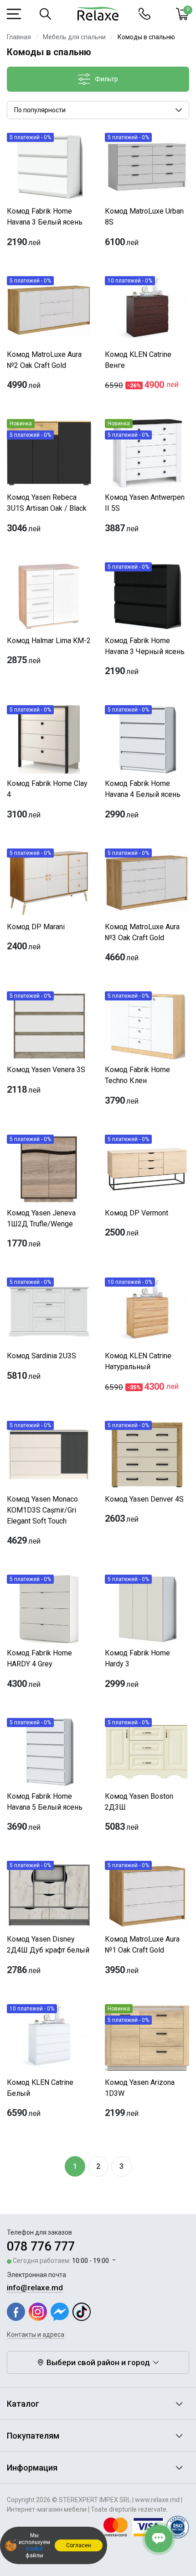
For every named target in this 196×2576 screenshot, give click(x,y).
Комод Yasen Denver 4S (144, 1499)
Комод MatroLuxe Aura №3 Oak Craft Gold (142, 932)
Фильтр (106, 79)
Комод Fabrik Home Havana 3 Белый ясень (45, 217)
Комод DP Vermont (137, 1213)
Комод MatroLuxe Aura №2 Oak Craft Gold (44, 360)
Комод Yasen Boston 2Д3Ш (139, 1802)
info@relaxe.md (35, 2288)
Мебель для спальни (74, 37)
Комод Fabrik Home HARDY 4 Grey (39, 1658)
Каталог (23, 2404)
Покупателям (33, 2436)
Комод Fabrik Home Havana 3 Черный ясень (145, 646)
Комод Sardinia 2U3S (41, 1356)
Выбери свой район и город (98, 2362)
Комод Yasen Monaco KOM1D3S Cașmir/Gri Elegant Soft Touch (42, 1510)
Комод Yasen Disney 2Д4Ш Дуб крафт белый (48, 1945)
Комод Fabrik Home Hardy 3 (137, 1658)
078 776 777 (41, 2246)
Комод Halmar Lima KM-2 (49, 641)
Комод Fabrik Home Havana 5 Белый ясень (45, 1802)
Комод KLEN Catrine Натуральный (138, 1361)
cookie (34, 2549)
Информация (32, 2468)
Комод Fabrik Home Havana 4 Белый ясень (143, 789)
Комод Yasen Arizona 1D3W (140, 2088)
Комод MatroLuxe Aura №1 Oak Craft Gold (142, 1945)
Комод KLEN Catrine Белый (40, 2088)
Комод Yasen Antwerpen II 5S (145, 503)
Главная (19, 37)
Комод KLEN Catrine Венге (138, 360)
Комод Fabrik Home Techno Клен (137, 1075)
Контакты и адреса (36, 2335)
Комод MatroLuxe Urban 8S (144, 217)
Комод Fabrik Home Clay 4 (47, 789)
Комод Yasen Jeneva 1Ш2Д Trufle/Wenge (41, 1218)
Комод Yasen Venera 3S (46, 1070)
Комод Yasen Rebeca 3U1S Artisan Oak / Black (47, 503)
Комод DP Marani (36, 927)
